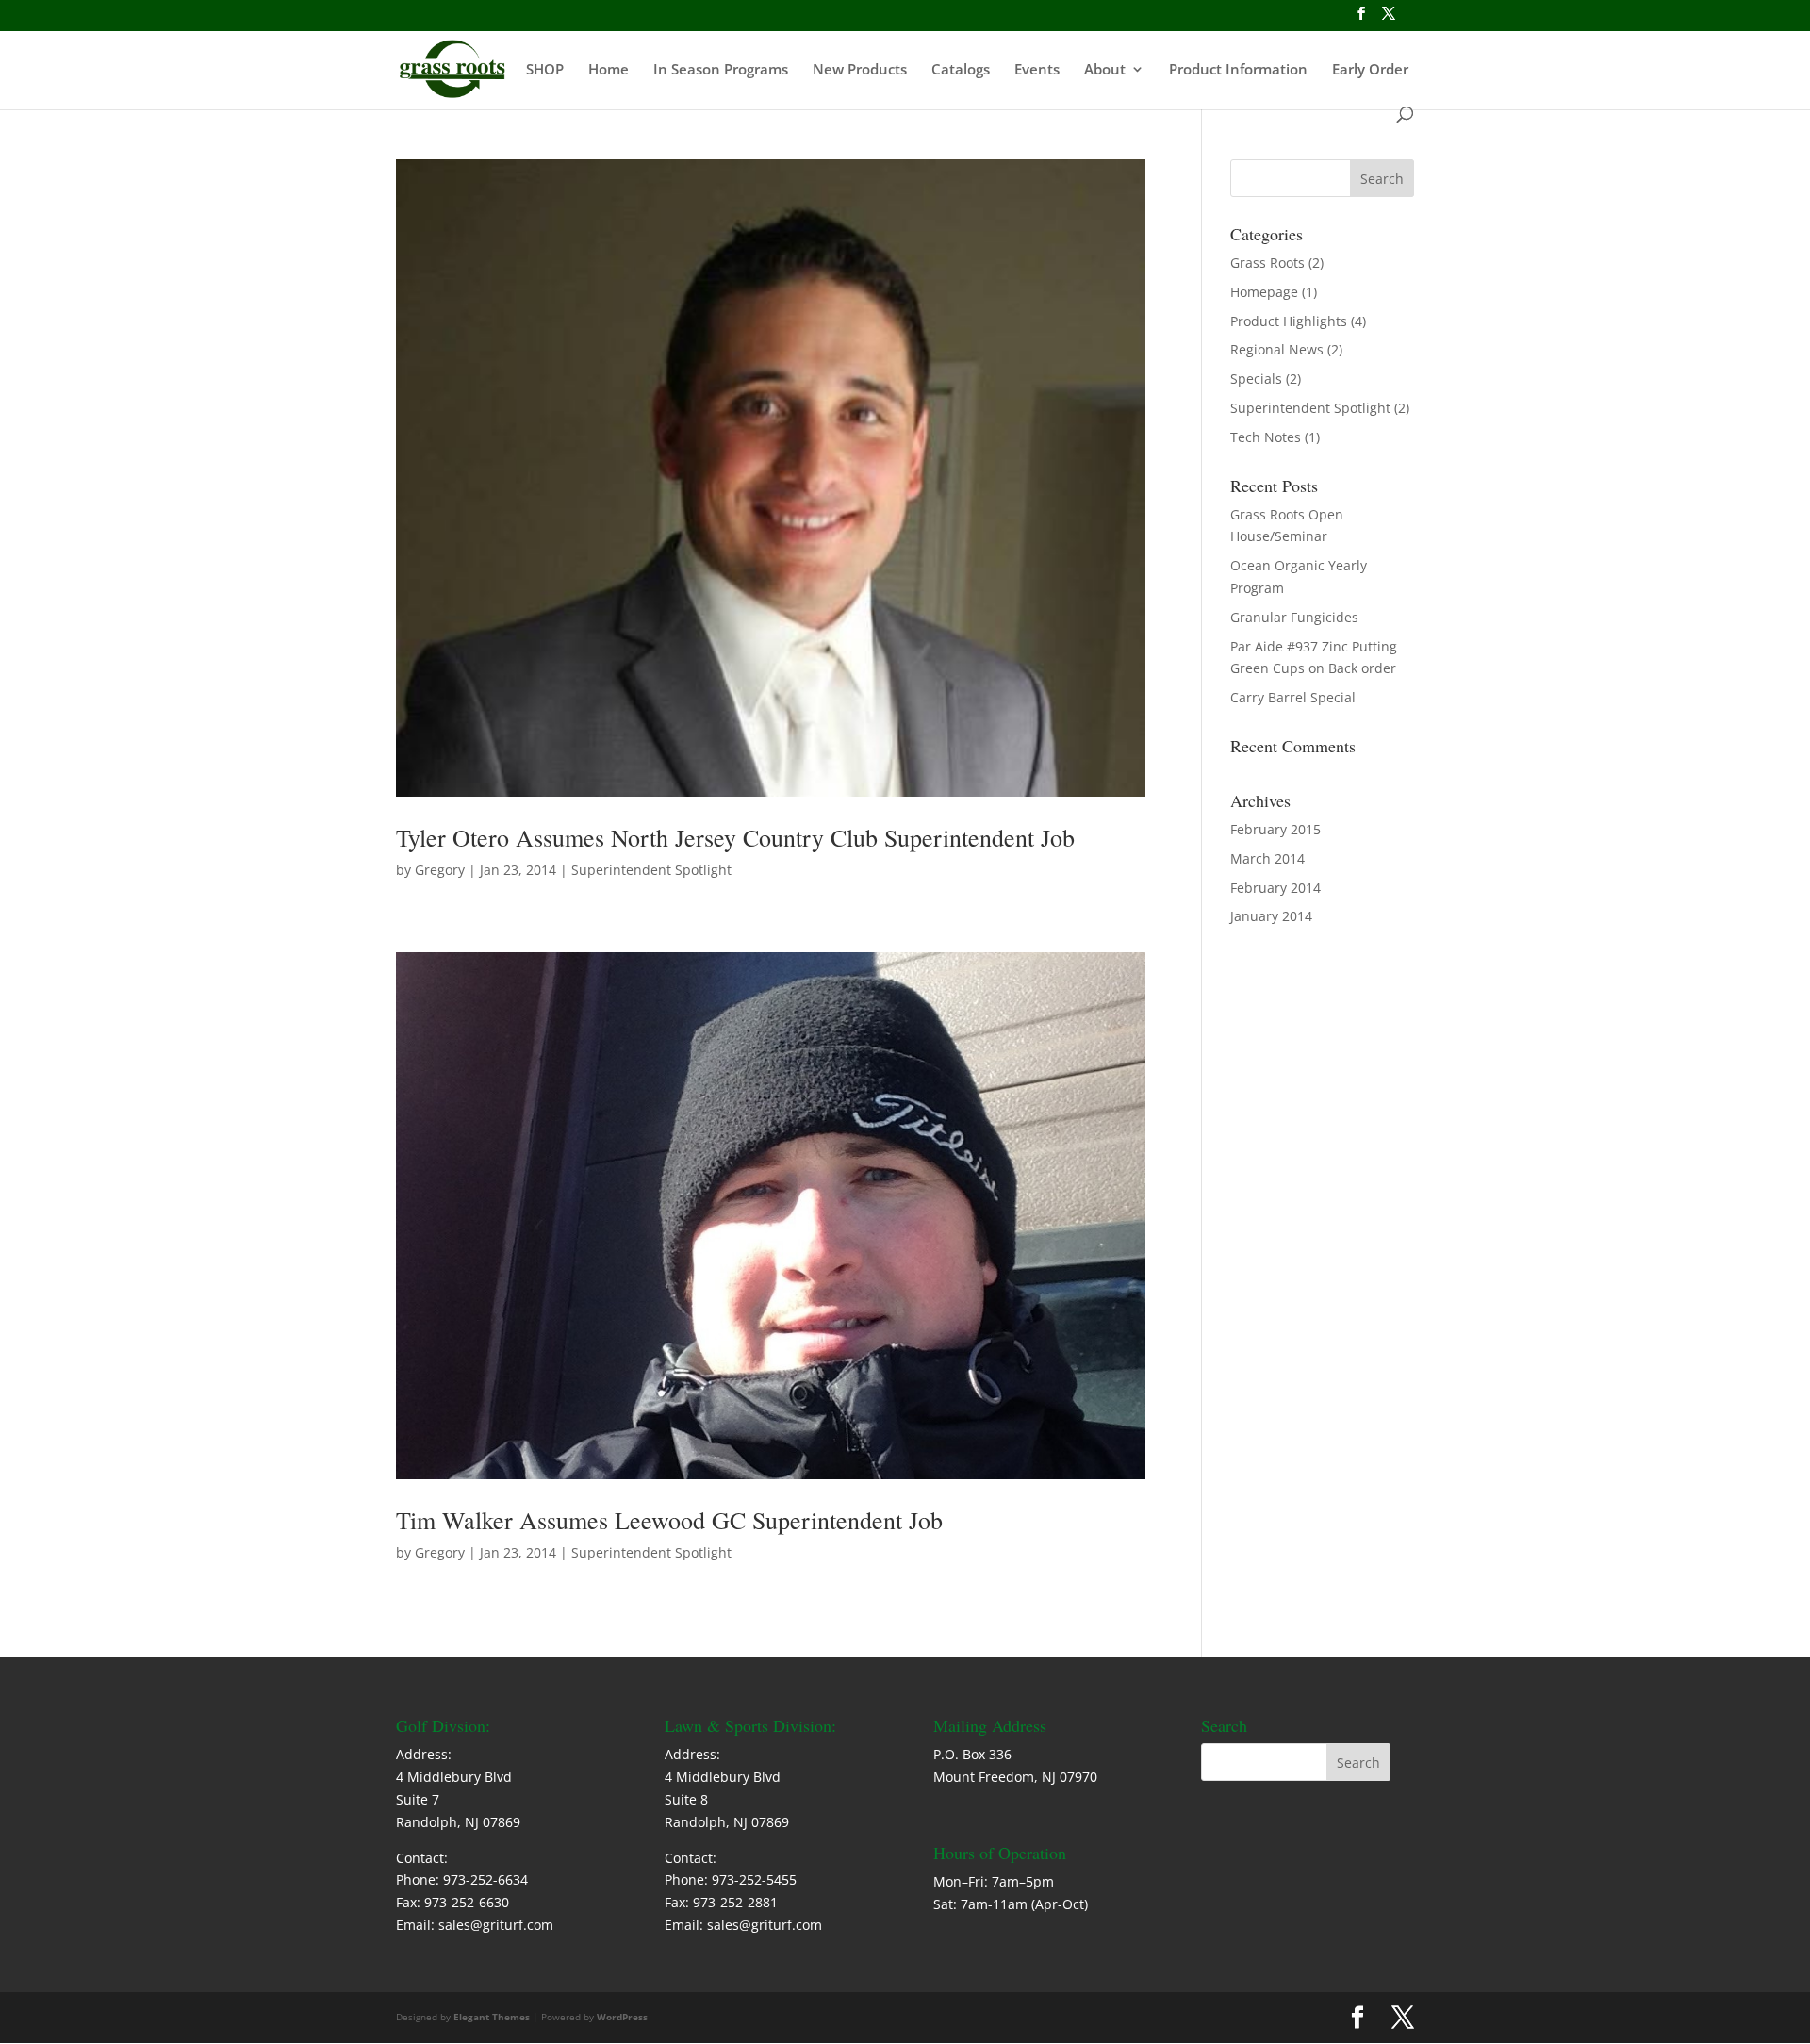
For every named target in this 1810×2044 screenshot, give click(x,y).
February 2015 (1275, 829)
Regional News (1277, 349)
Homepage (1264, 292)
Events (1037, 70)
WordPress (622, 2017)
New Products (860, 70)
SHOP (545, 70)
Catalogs (961, 70)
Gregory (440, 870)
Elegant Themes (492, 2017)
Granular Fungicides (1294, 617)
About (1105, 70)
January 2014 (1271, 916)
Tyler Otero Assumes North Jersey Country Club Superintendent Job (735, 837)
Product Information (1238, 70)
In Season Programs (721, 70)
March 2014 (1267, 858)
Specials (1256, 379)
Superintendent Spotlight (651, 870)
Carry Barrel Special (1293, 697)
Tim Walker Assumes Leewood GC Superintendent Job (669, 1520)
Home (609, 70)
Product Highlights (1289, 321)
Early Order (1370, 70)
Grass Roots (1267, 263)
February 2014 (1275, 888)
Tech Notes (1266, 437)
